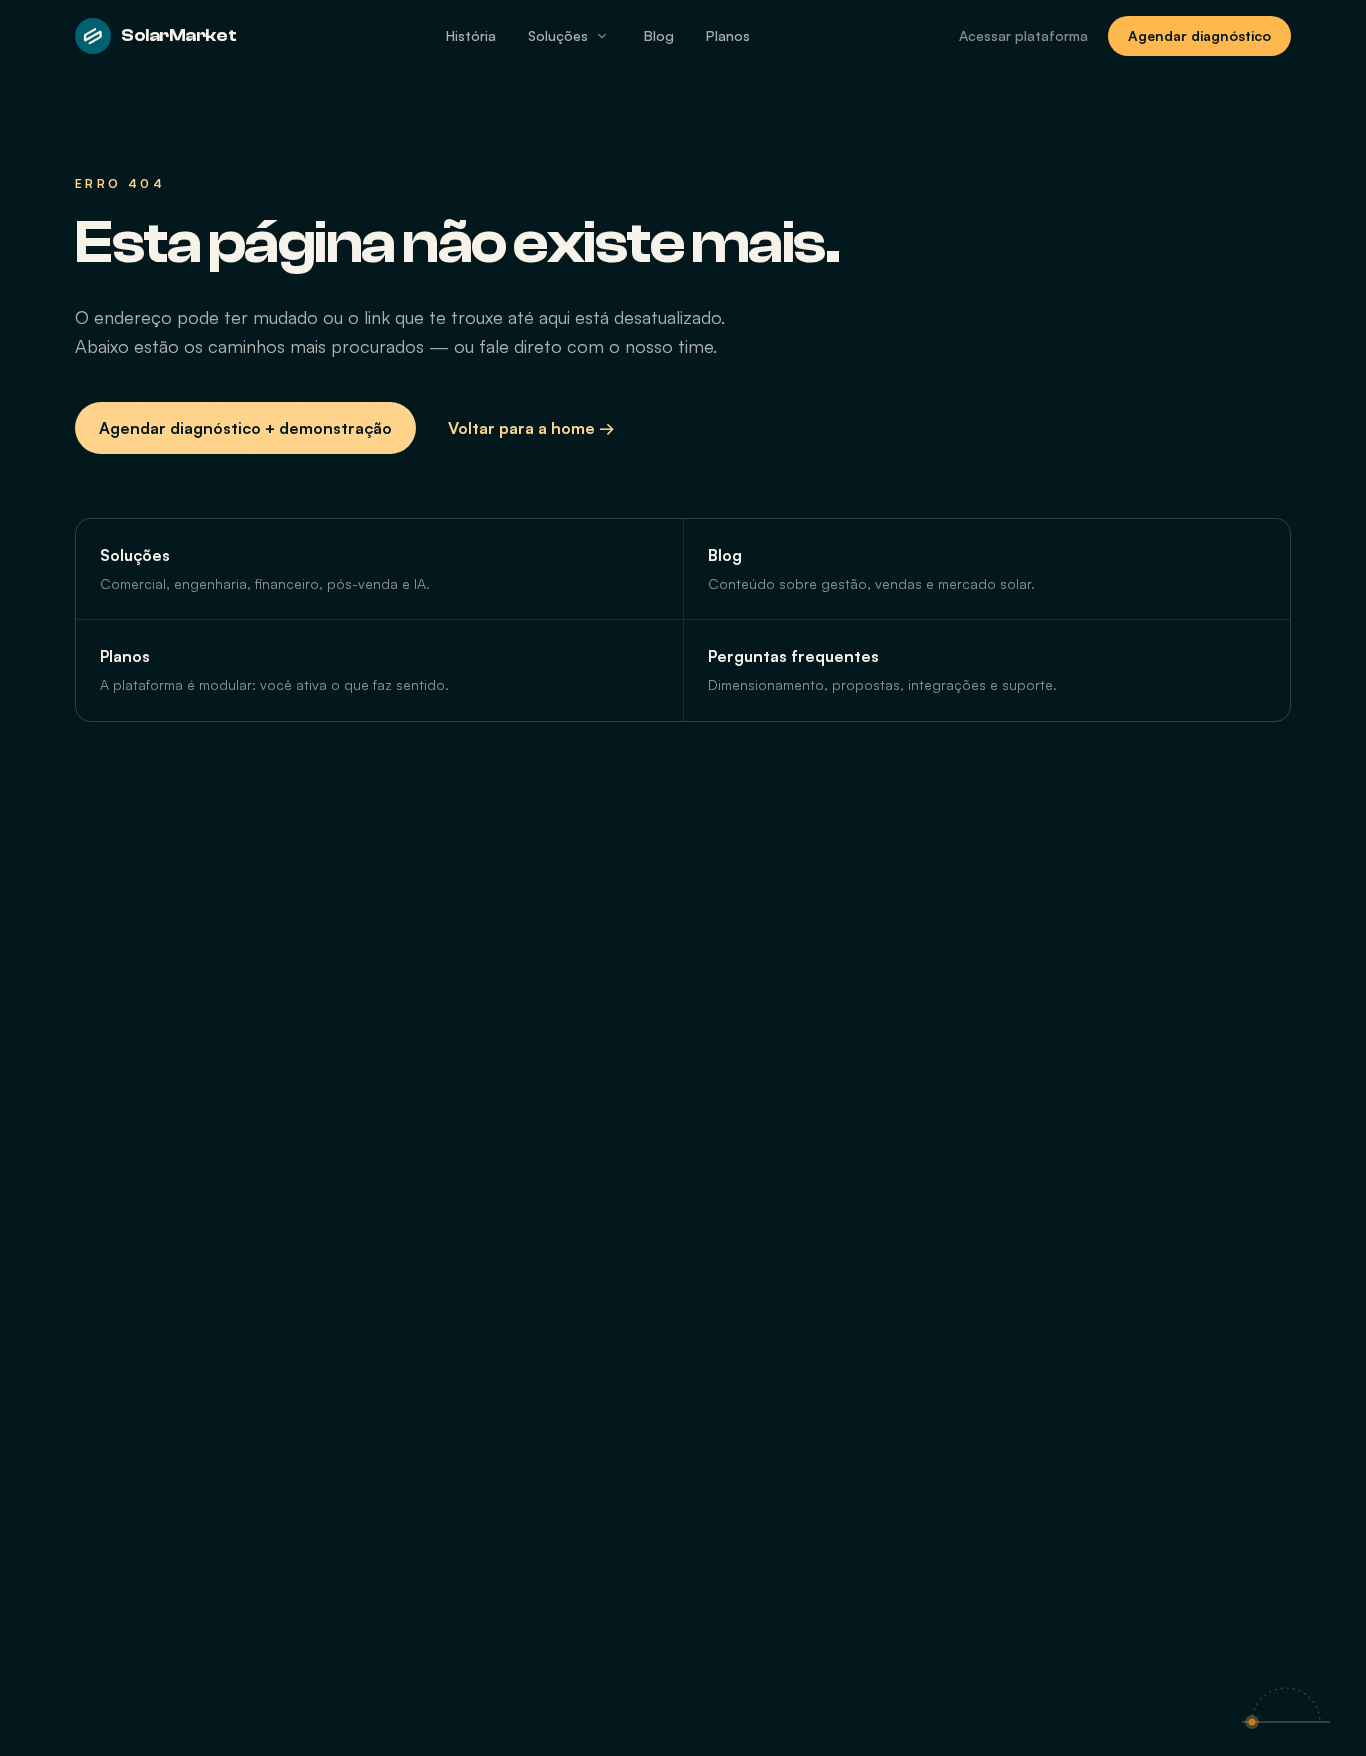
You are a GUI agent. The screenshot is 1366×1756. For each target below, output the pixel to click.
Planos (728, 35)
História (471, 35)
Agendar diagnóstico (1199, 35)
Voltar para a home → (531, 428)
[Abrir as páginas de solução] (602, 36)
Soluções (558, 35)
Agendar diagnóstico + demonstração (245, 428)
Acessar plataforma (1023, 35)
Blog (659, 35)
